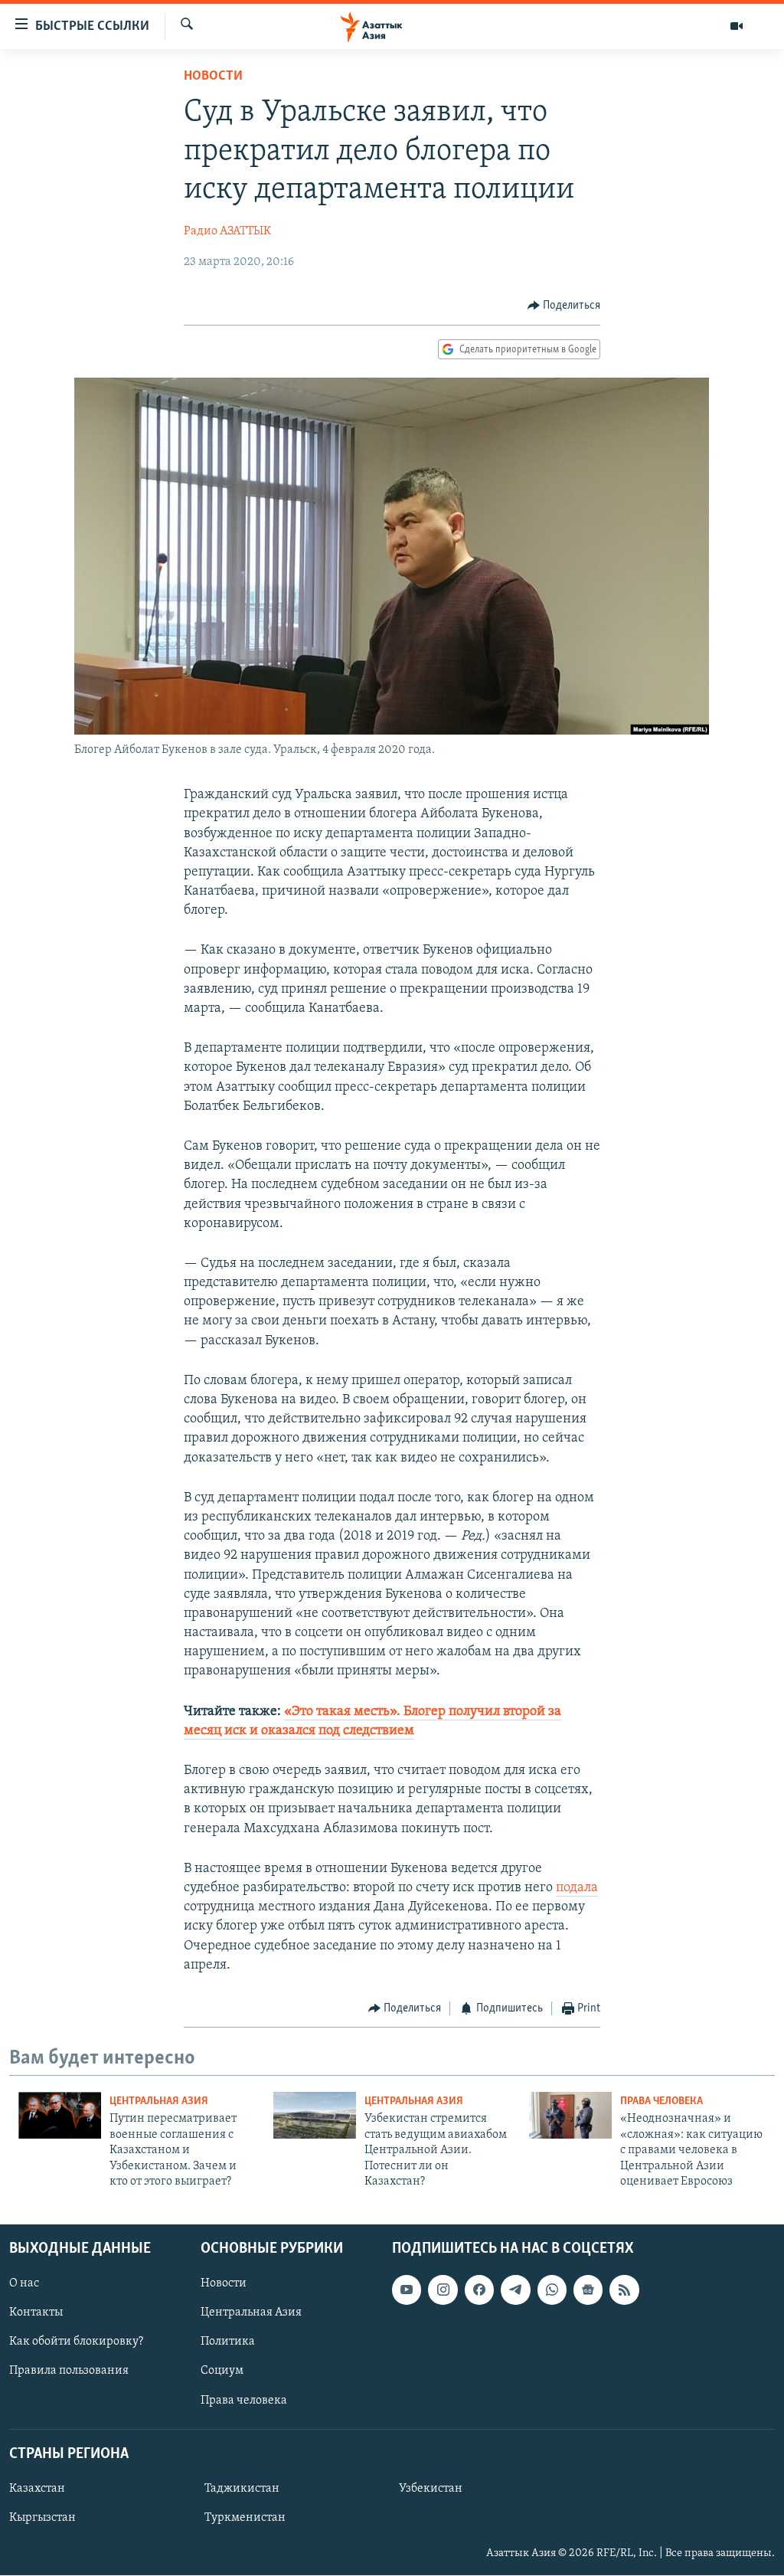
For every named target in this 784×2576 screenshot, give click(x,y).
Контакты (36, 2313)
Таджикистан (242, 2489)
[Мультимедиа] (737, 26)
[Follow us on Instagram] (443, 2290)
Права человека (661, 2101)
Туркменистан (245, 2518)
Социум (222, 2371)
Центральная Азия (159, 2101)
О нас (24, 2284)
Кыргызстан (42, 2518)
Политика (228, 2342)
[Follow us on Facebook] (479, 2290)
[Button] (564, 306)
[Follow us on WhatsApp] (552, 2290)
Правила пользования (69, 2371)
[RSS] (624, 2290)
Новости (213, 77)
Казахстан (37, 2489)
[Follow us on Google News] (588, 2290)
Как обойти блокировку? (76, 2342)
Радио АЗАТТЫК (227, 231)
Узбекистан (431, 2489)
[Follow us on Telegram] (515, 2290)
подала (577, 1888)
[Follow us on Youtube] (407, 2290)
